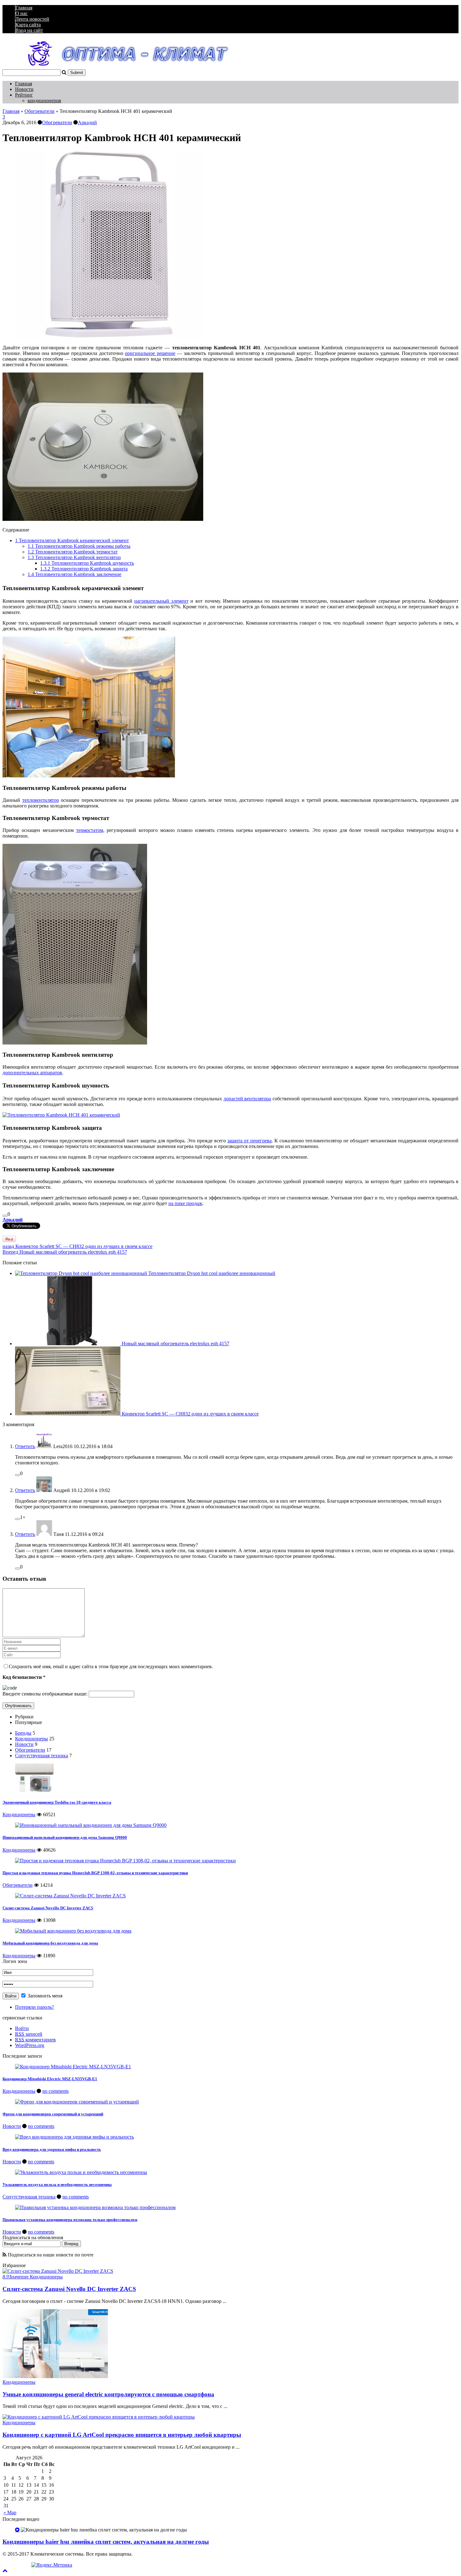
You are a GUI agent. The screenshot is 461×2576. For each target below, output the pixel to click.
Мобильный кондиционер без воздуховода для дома (50, 1943)
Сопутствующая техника (42, 1756)
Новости (24, 89)
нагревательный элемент (161, 601)
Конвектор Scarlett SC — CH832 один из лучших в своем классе (77, 1246)
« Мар (10, 2513)
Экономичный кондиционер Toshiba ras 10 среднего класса (57, 1802)
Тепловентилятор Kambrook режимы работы (79, 546)
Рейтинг (24, 95)
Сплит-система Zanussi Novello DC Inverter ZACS (48, 1908)
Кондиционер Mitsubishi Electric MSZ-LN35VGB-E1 (50, 2079)
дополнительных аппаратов (32, 1073)
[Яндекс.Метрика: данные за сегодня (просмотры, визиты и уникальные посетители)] (52, 2565)
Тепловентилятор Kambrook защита (84, 569)
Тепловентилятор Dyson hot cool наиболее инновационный (212, 1273)
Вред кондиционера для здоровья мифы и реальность (52, 2149)
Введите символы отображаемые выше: (45, 1694)
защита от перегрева (249, 1141)
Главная (24, 8)
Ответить (25, 1446)
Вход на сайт (29, 30)
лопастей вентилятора (247, 1099)
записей (29, 2034)
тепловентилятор (41, 800)
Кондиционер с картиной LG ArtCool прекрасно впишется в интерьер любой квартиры (122, 2435)
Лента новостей (32, 19)
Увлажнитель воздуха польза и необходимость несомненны (57, 2185)
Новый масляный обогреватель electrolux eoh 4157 (65, 1252)
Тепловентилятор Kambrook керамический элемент (72, 540)
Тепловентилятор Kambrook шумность (87, 563)
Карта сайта (28, 25)
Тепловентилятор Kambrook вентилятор (74, 557)
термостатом (90, 830)
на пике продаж (185, 1203)
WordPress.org (30, 2045)
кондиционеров (44, 101)
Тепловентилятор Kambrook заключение (74, 574)
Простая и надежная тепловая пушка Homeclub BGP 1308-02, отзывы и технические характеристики (95, 1873)
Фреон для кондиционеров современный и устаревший (53, 2114)
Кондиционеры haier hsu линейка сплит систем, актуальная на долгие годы (106, 2542)
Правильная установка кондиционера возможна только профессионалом (70, 2220)
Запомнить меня (44, 1996)
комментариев (35, 2040)
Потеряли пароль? (34, 2007)
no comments (56, 2091)
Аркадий (87, 122)
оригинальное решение (150, 353)
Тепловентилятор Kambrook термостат (73, 552)
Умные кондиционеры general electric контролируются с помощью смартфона (108, 2394)
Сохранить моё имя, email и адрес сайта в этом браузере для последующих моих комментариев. (111, 1666)
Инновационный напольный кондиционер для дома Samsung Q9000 (65, 1837)
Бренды (23, 1733)
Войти (22, 2028)
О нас (21, 13)
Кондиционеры (32, 1739)
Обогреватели (40, 111)
